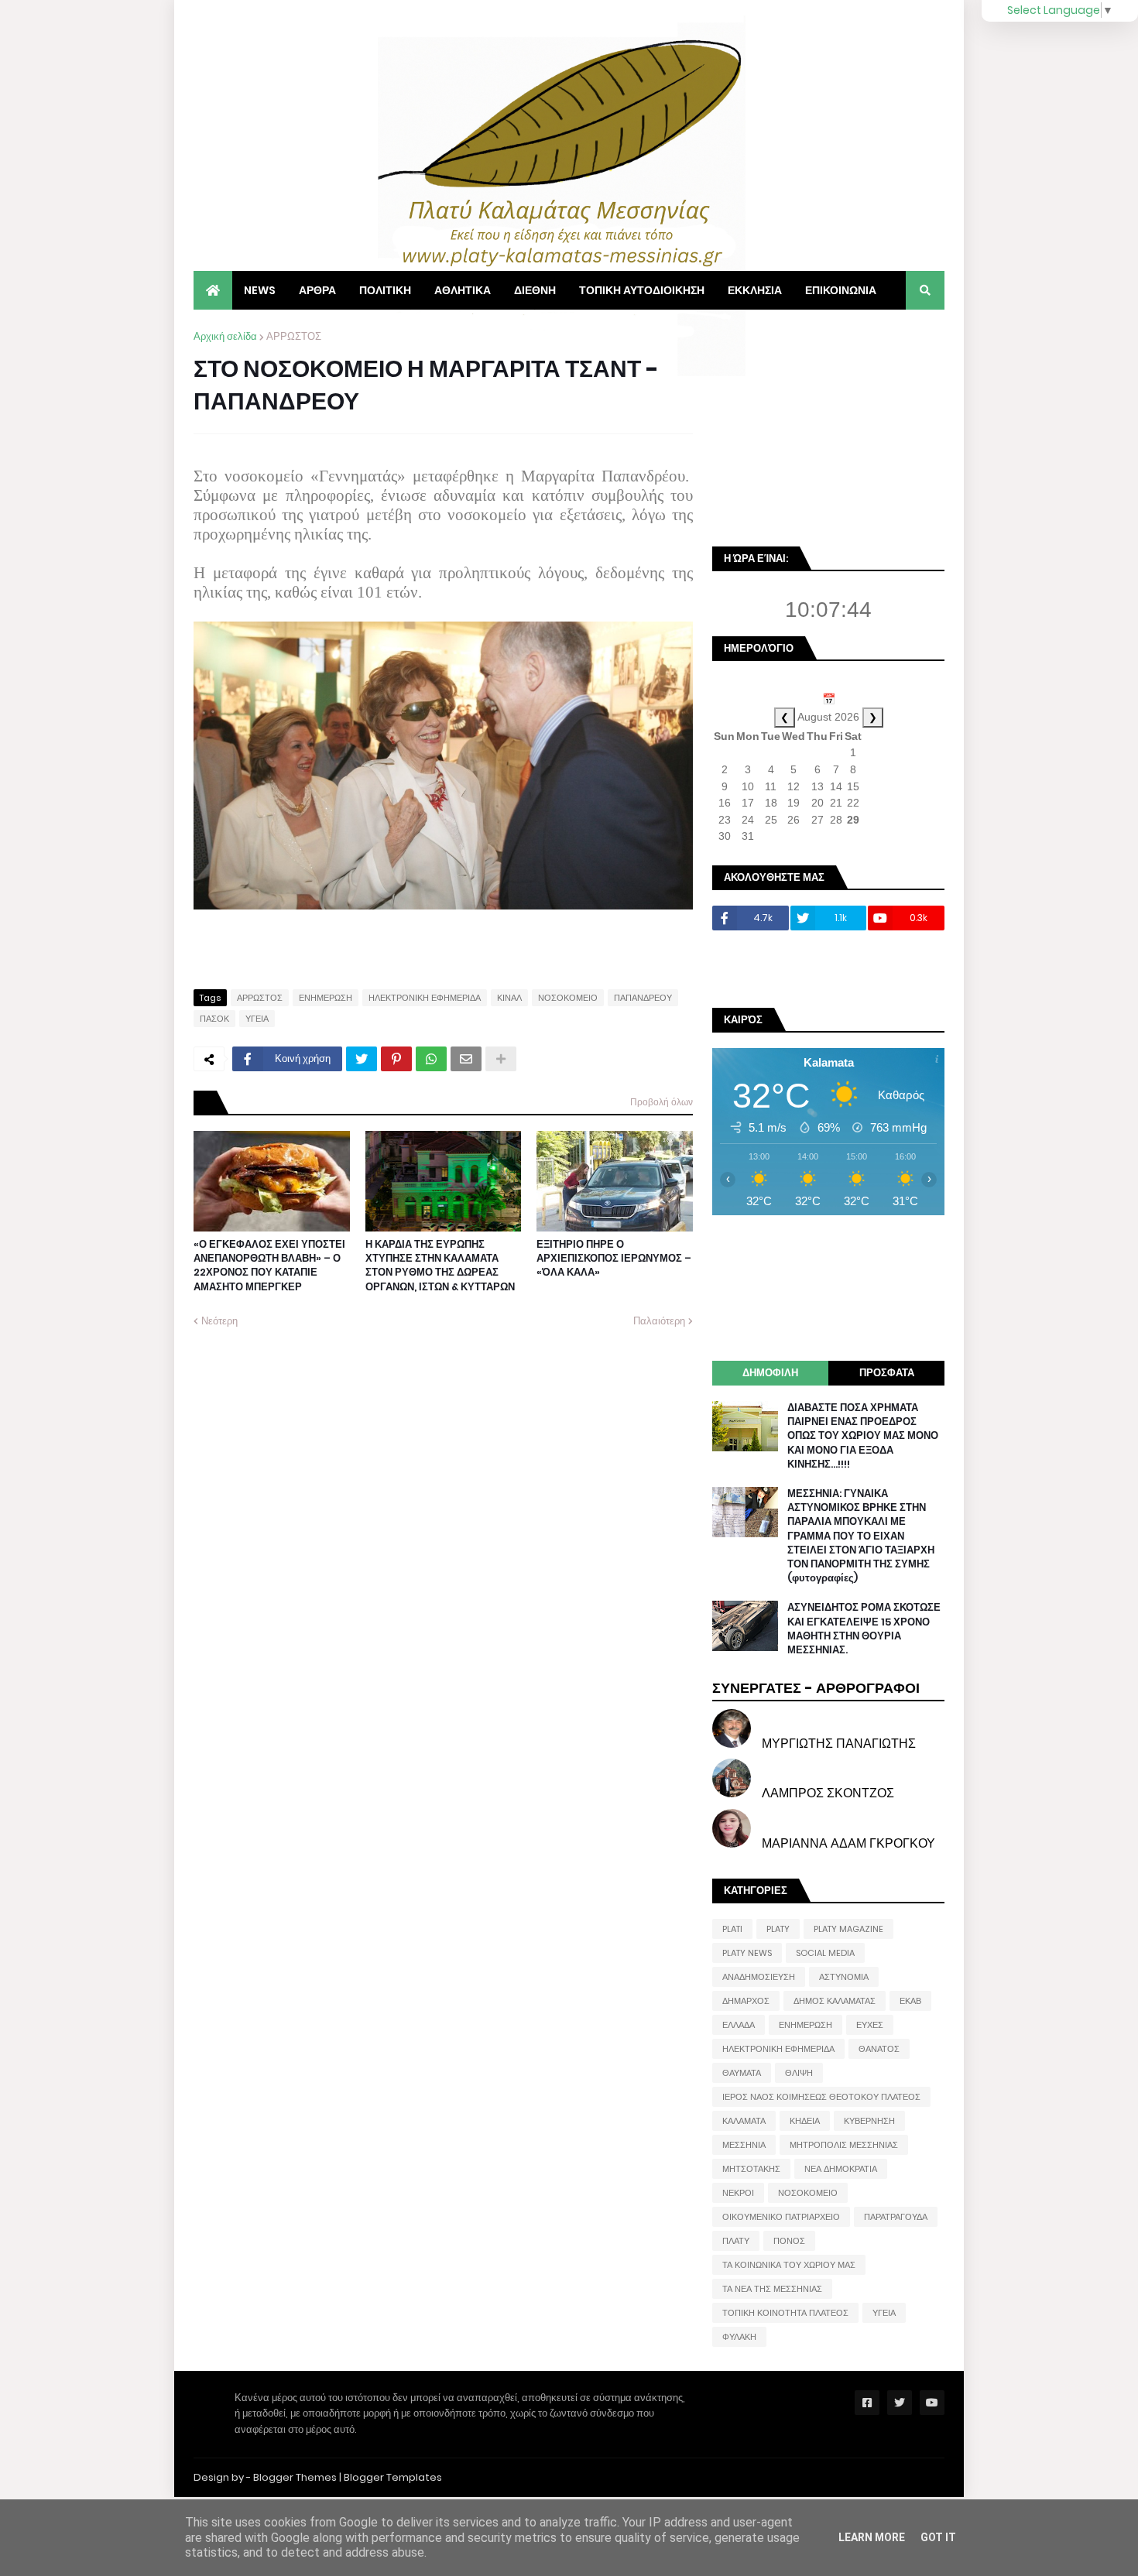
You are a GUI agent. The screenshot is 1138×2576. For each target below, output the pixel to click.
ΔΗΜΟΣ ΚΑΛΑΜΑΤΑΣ (835, 2001)
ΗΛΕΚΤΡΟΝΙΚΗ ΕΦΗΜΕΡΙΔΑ (425, 998)
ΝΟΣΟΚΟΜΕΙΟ (568, 998)
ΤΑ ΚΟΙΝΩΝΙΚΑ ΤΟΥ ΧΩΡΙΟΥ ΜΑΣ (789, 2265)
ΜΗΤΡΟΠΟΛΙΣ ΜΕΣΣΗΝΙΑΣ (844, 2145)
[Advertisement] (828, 426)
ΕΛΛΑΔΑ (739, 2025)
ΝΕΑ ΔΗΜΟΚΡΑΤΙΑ (841, 2169)
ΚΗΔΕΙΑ (805, 2121)
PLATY (778, 1929)
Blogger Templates (393, 2477)
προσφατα (887, 1373)
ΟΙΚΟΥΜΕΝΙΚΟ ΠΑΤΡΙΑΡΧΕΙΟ (781, 2217)
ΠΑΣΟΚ (214, 1019)
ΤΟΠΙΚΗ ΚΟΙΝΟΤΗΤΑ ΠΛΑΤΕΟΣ (785, 2313)
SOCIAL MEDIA (825, 1953)
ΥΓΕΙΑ (257, 1019)
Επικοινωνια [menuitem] (841, 290)
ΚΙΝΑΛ (509, 998)
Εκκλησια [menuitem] (755, 290)
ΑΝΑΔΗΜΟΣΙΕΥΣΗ (759, 1977)
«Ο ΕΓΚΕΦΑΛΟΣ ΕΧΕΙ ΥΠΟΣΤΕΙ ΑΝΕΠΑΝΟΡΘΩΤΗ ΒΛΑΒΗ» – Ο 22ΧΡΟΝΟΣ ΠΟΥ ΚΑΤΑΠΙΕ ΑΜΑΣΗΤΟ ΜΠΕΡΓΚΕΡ (269, 1266)
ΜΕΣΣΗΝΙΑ (744, 2145)
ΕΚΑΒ (910, 2001)
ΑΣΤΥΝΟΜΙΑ (844, 1977)
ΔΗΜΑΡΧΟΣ (746, 2001)
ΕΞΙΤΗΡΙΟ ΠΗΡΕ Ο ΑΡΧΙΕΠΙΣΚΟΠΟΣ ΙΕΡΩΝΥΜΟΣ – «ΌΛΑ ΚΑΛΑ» (614, 1259)
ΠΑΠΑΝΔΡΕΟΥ (643, 998)
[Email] (466, 1059)
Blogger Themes (295, 2477)
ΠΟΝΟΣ (789, 2241)
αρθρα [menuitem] (317, 290)
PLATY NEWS (747, 1953)
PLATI (732, 1929)
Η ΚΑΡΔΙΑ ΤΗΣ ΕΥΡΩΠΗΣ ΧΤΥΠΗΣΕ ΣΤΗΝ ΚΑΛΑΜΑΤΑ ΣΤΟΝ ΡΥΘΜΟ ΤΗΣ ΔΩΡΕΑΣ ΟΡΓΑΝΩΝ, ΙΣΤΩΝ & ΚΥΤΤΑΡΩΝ (440, 1266)
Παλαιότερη (659, 1321)
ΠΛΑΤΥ (736, 2241)
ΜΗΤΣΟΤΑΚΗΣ (751, 2169)
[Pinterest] (396, 1059)
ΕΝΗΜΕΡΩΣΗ (326, 998)
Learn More (872, 2537)
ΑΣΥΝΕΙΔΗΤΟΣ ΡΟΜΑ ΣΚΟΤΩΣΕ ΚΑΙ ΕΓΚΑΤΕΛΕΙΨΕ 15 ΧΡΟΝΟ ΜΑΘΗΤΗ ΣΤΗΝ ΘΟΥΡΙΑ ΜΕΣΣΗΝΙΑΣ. (864, 1629)
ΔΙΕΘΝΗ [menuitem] (535, 290)
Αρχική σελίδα (225, 336)
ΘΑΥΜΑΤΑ (742, 2073)
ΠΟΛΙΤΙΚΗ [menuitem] (385, 290)
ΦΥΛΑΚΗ (739, 2337)
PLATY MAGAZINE (848, 1929)
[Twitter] (362, 1059)
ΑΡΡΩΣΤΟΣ (294, 336)
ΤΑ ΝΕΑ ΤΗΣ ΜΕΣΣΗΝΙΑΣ (772, 2289)
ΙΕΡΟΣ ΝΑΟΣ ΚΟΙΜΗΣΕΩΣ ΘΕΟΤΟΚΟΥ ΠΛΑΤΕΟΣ (821, 2097)
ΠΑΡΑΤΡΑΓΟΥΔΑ (896, 2217)
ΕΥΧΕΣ (870, 2025)
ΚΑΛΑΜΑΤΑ (744, 2121)
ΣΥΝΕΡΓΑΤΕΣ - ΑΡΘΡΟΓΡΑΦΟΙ (816, 1688)
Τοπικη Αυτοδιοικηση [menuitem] (642, 290)
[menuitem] (213, 290)
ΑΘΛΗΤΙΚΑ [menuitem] (463, 290)
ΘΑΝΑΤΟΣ (879, 2049)
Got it (938, 2537)
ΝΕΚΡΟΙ (738, 2193)
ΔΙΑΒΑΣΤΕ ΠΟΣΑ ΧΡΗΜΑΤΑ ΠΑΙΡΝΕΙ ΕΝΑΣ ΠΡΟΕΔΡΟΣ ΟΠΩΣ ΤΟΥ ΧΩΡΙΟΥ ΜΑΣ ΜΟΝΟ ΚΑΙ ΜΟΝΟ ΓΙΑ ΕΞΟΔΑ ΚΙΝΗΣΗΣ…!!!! (863, 1436)
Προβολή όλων (662, 1102)
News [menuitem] (260, 290)
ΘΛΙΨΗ (799, 2073)
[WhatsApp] (431, 1059)
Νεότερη (219, 1321)
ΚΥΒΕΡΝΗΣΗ (869, 2121)
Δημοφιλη (770, 1373)
